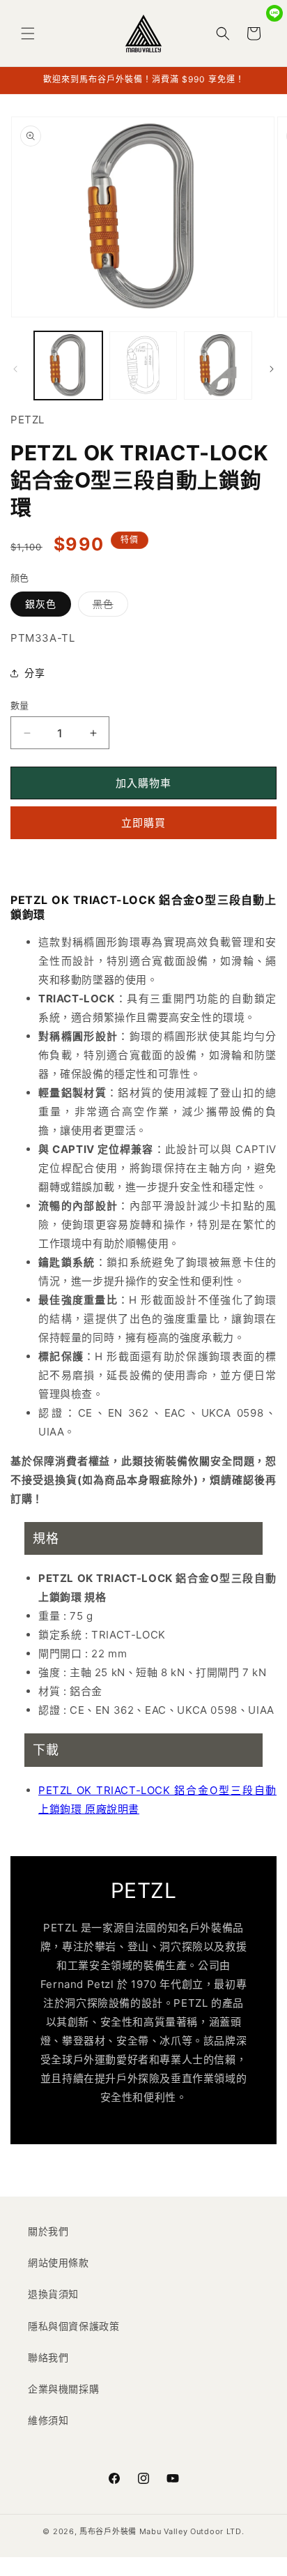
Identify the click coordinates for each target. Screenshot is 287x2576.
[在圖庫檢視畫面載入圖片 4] (218, 366)
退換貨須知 (53, 2294)
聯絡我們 (48, 2357)
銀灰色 (41, 604)
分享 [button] (34, 673)
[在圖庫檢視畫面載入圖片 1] (68, 366)
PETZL (28, 420)
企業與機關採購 (63, 2389)
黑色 (108, 607)
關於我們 (48, 2231)
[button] (28, 33)
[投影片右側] (272, 369)
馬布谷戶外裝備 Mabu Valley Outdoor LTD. (162, 2531)
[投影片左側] (15, 369)
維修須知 (48, 2420)
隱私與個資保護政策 (73, 2326)
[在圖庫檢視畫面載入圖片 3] (143, 366)
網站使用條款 (59, 2262)
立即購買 (143, 823)
